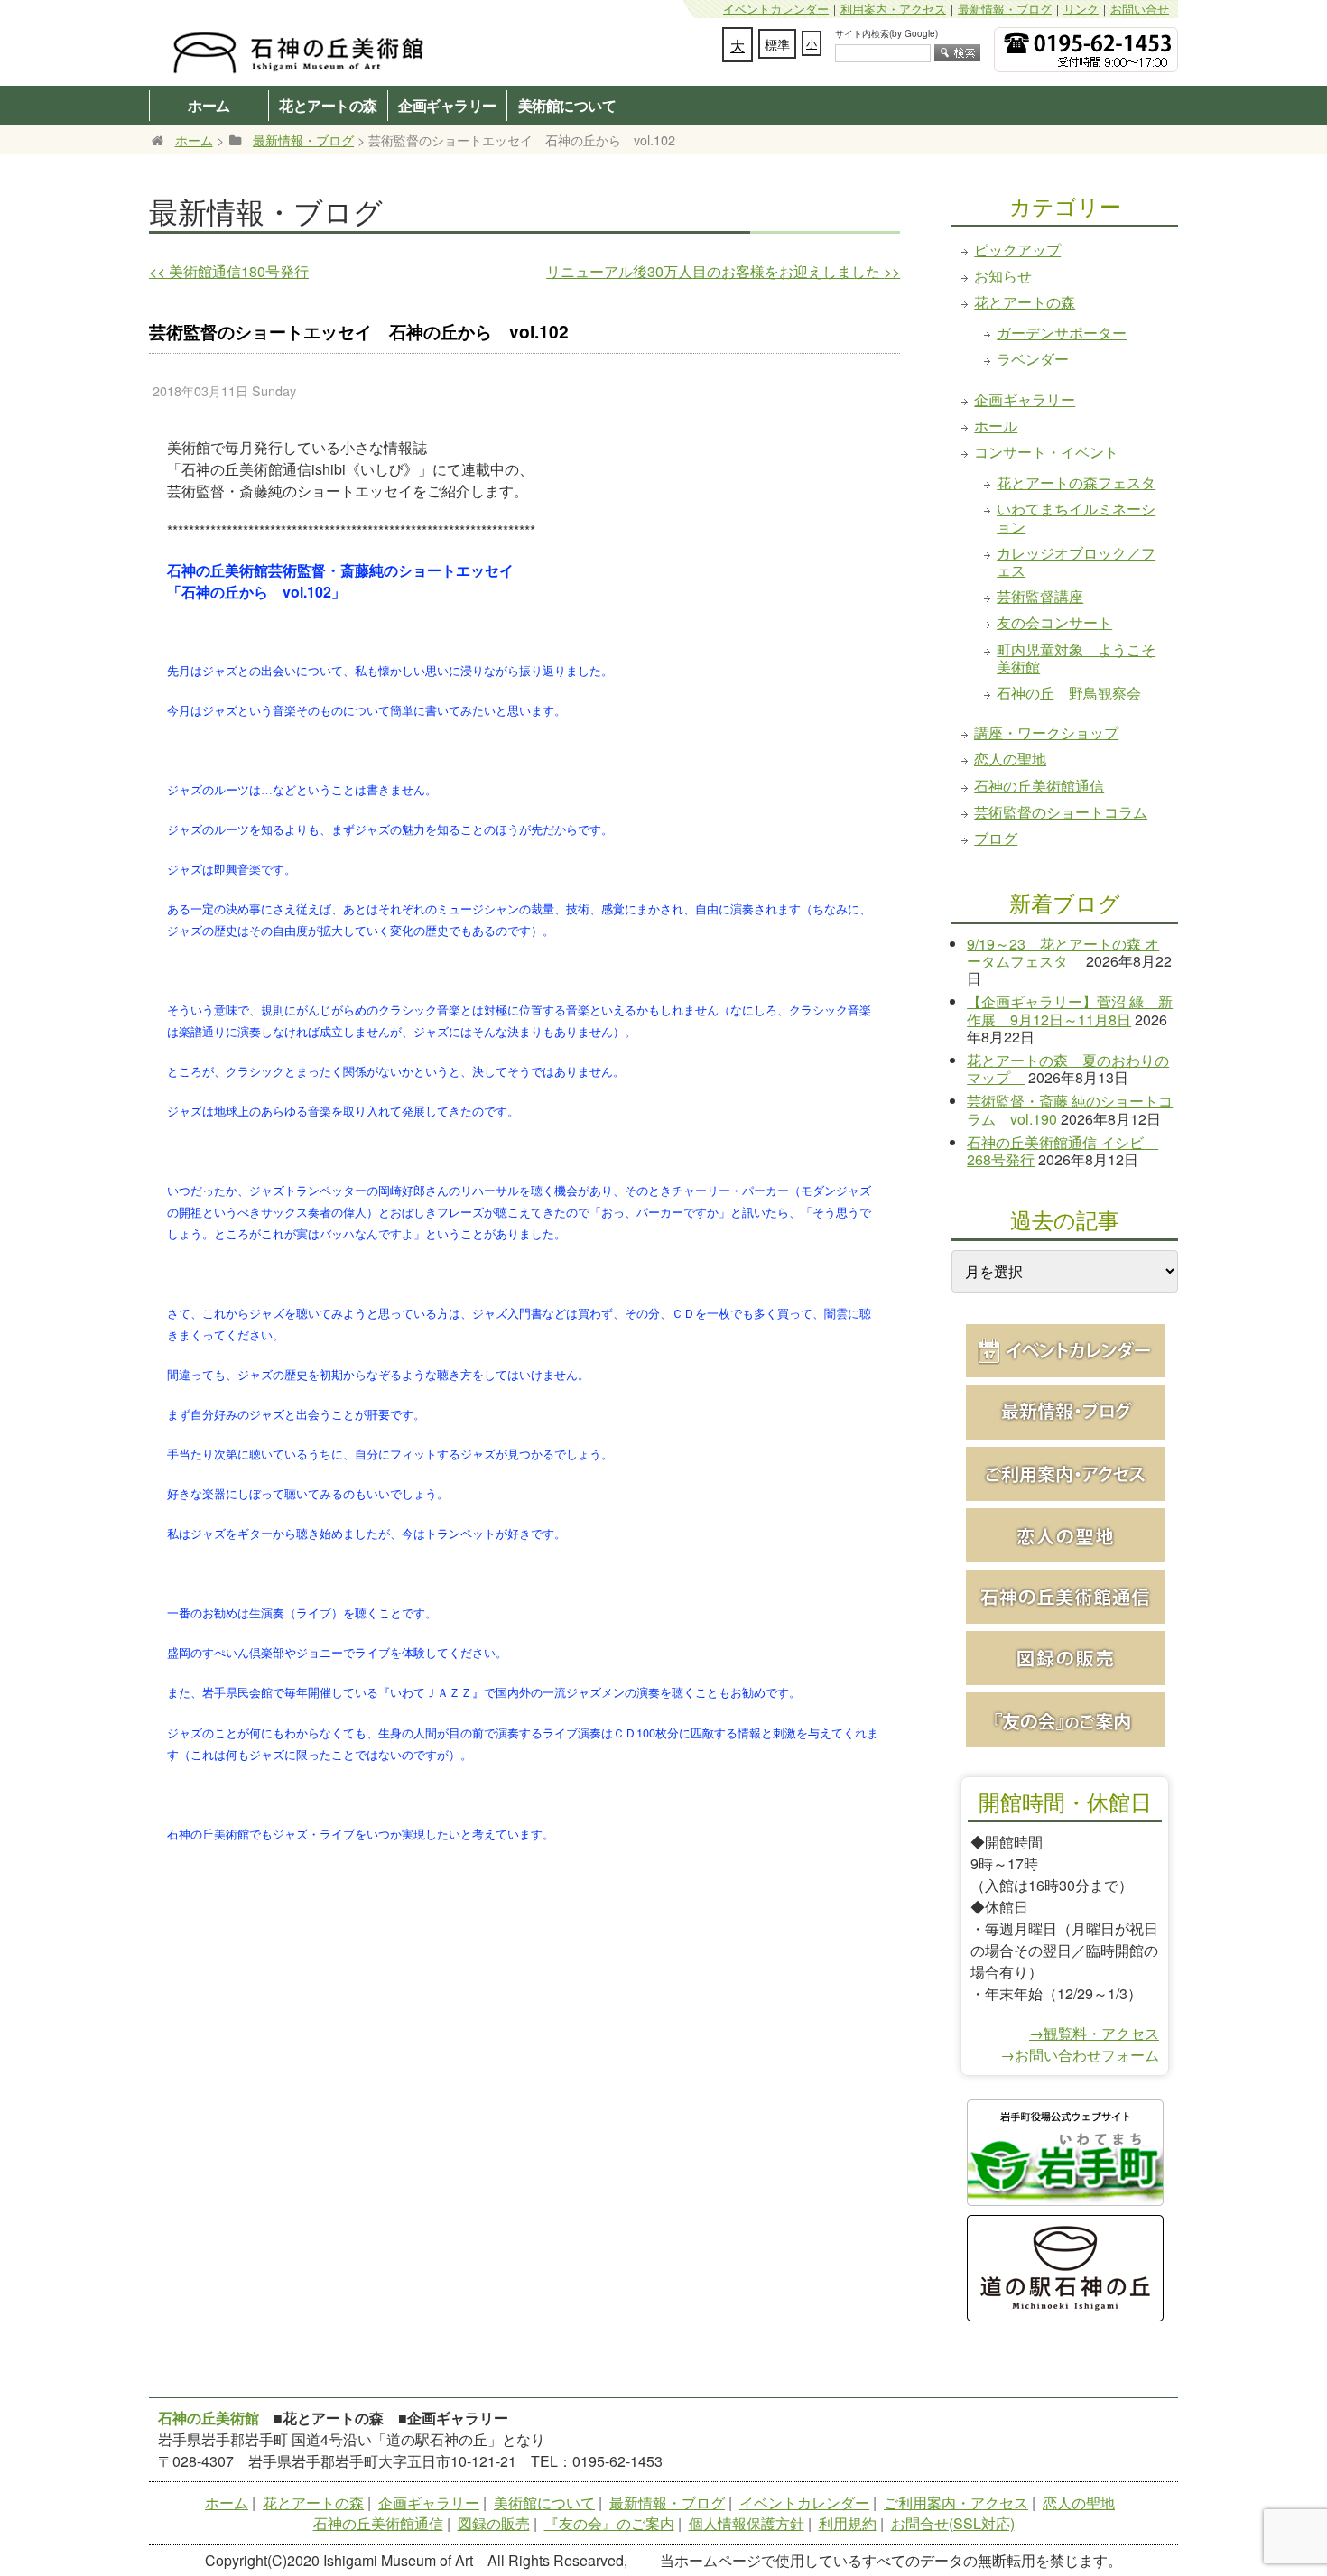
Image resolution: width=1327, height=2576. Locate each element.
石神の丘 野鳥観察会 (1069, 693)
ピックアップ (1017, 250)
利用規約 (848, 2523)
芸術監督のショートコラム (1061, 812)
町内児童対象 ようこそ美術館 (1076, 658)
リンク (1081, 9)
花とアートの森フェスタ (1076, 482)
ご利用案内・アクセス (956, 2502)
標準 (777, 44)
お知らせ (1003, 276)
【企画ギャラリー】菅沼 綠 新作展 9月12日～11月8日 (1070, 1010)
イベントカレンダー (776, 9)
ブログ (996, 838)
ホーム (209, 105)
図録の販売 (494, 2523)
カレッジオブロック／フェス (1076, 561)
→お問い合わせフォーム (1080, 2055)
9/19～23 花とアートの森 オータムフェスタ (1063, 952)
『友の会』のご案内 (609, 2523)
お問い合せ (1140, 9)
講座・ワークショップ (1046, 732)
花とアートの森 (328, 105)
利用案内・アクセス (893, 9)
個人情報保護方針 (747, 2523)
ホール (996, 426)
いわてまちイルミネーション (1076, 517)
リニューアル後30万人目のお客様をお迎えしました (723, 271)
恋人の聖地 (1010, 759)
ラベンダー (1033, 359)
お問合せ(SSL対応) (953, 2523)
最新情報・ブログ (1005, 9)
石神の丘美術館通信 (1039, 786)
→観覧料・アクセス (1094, 2033)
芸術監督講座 (1040, 596)
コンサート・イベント (1046, 452)
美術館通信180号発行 (229, 271)
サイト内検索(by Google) (886, 33)
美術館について (567, 105)
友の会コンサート (1054, 622)
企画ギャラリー (447, 105)
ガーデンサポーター (1062, 333)
